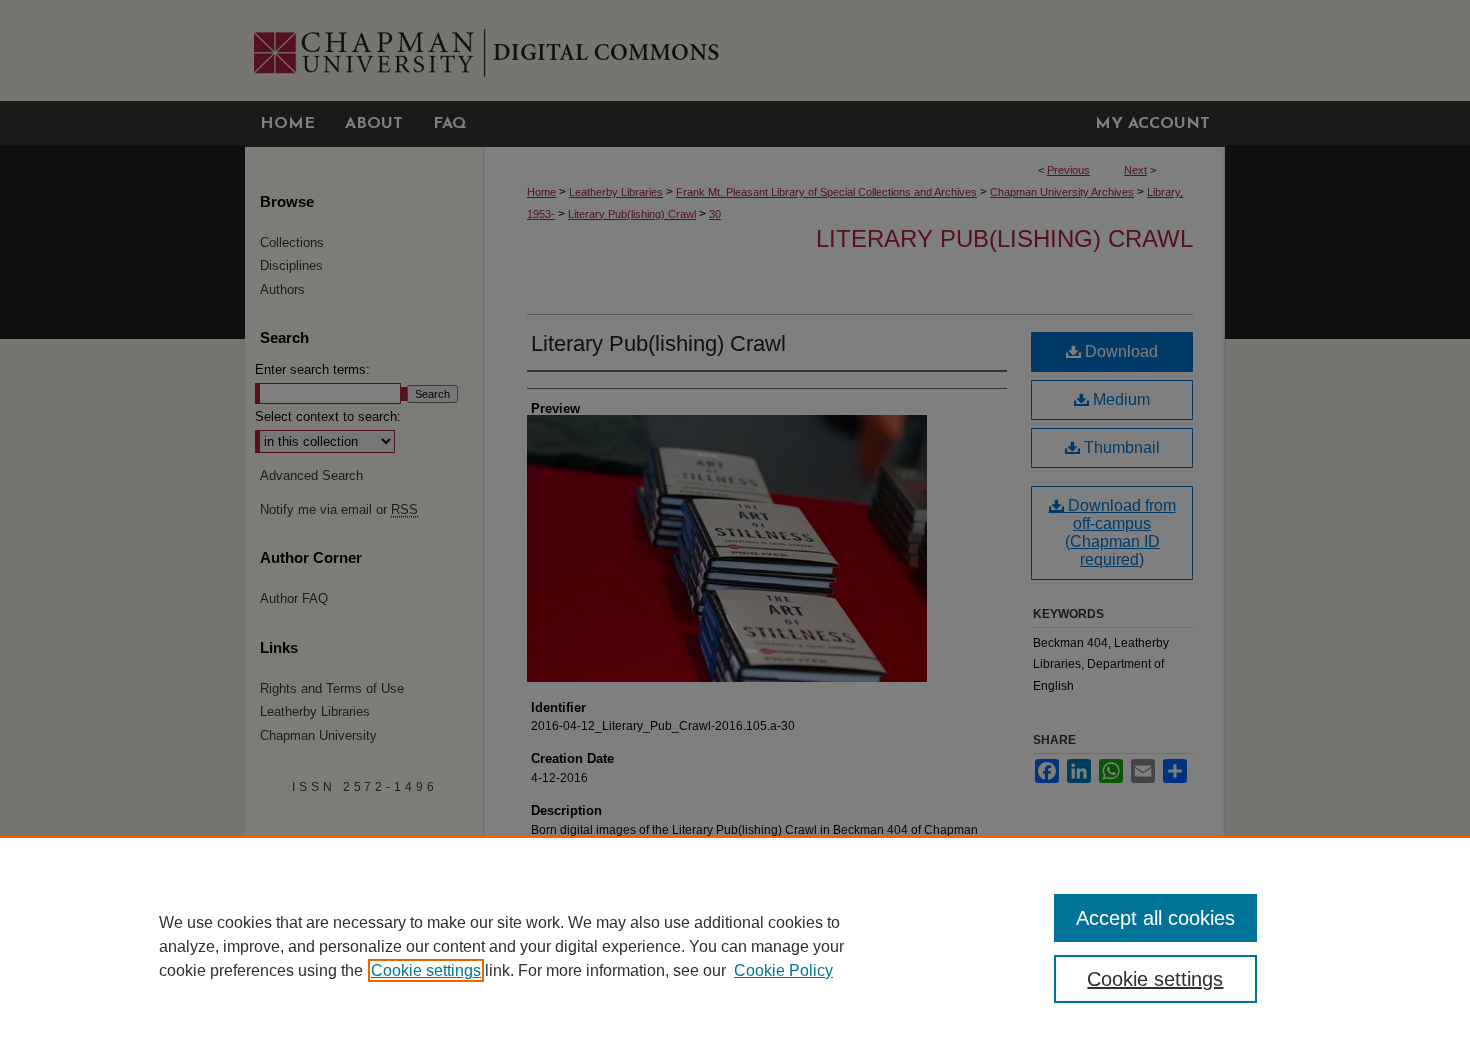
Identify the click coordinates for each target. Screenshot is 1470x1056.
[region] (735, 946)
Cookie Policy (783, 970)
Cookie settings (426, 970)
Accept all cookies (1155, 918)
